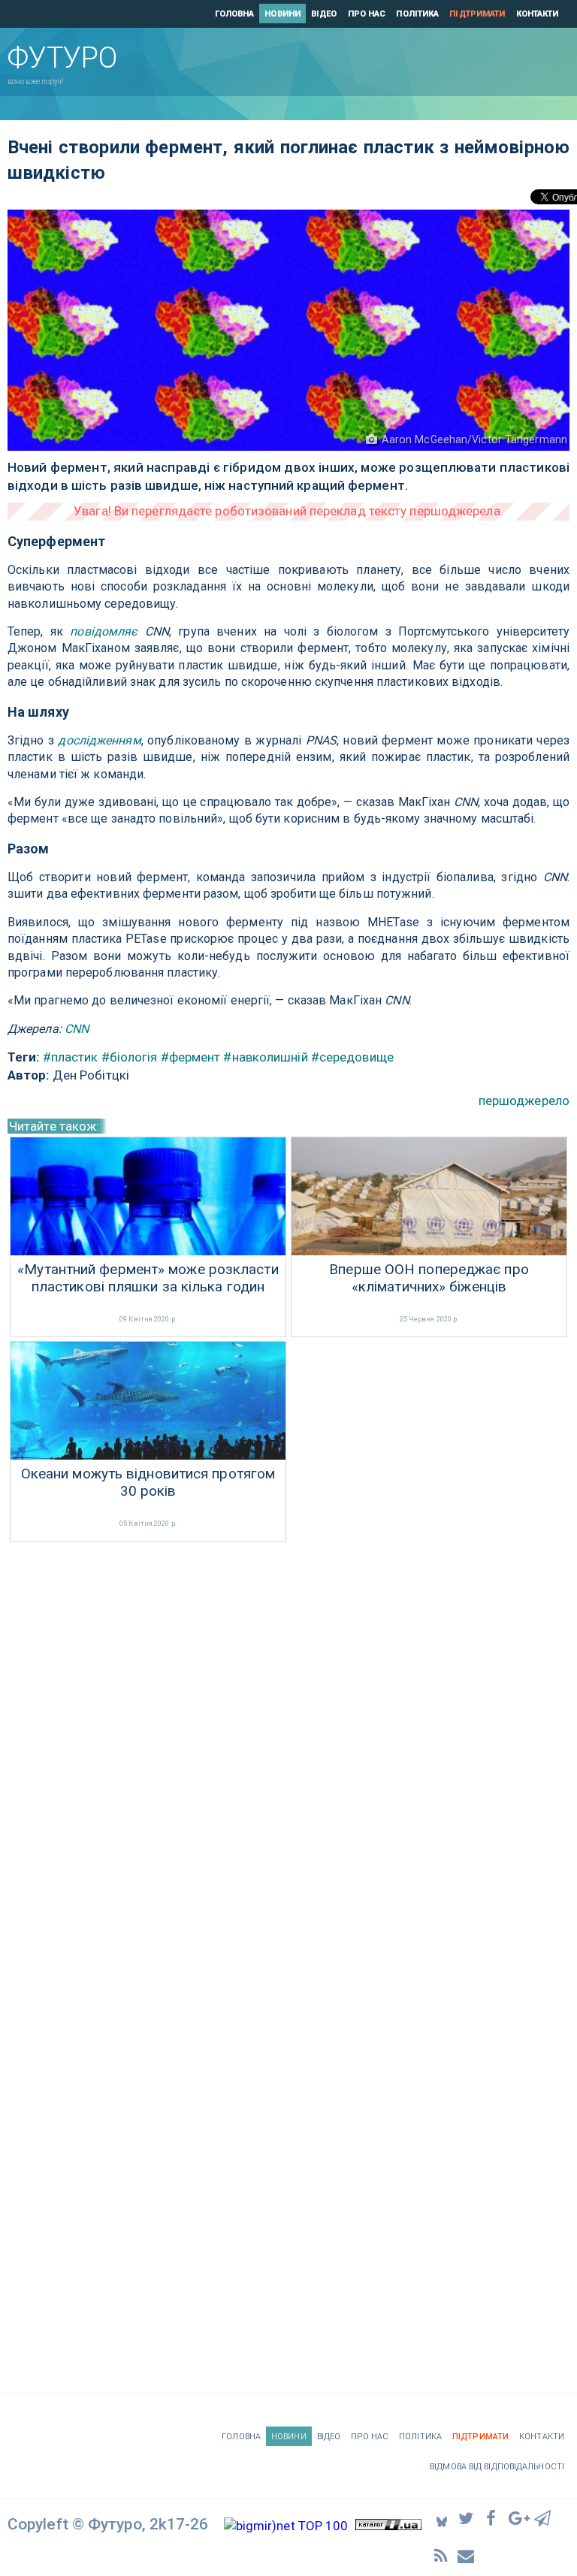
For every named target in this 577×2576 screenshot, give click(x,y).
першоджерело (524, 1101)
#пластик (71, 1057)
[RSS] (442, 2555)
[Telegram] (543, 2517)
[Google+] (518, 2517)
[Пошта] (467, 2555)
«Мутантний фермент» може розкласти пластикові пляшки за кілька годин (148, 1278)
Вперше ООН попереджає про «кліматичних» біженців (429, 1278)
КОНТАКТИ (538, 14)
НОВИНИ (282, 14)
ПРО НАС (367, 14)
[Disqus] (288, 1746)
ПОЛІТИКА (417, 14)
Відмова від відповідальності (497, 2467)
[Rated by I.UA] (388, 2526)
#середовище (352, 1057)
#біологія (130, 1057)
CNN (77, 1029)
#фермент (191, 1057)
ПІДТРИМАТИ (477, 14)
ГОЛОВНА (235, 14)
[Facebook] (493, 2517)
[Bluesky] (442, 2518)
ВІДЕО (324, 14)
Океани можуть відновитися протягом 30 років (148, 1483)
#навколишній (265, 1057)
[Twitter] (467, 2517)
